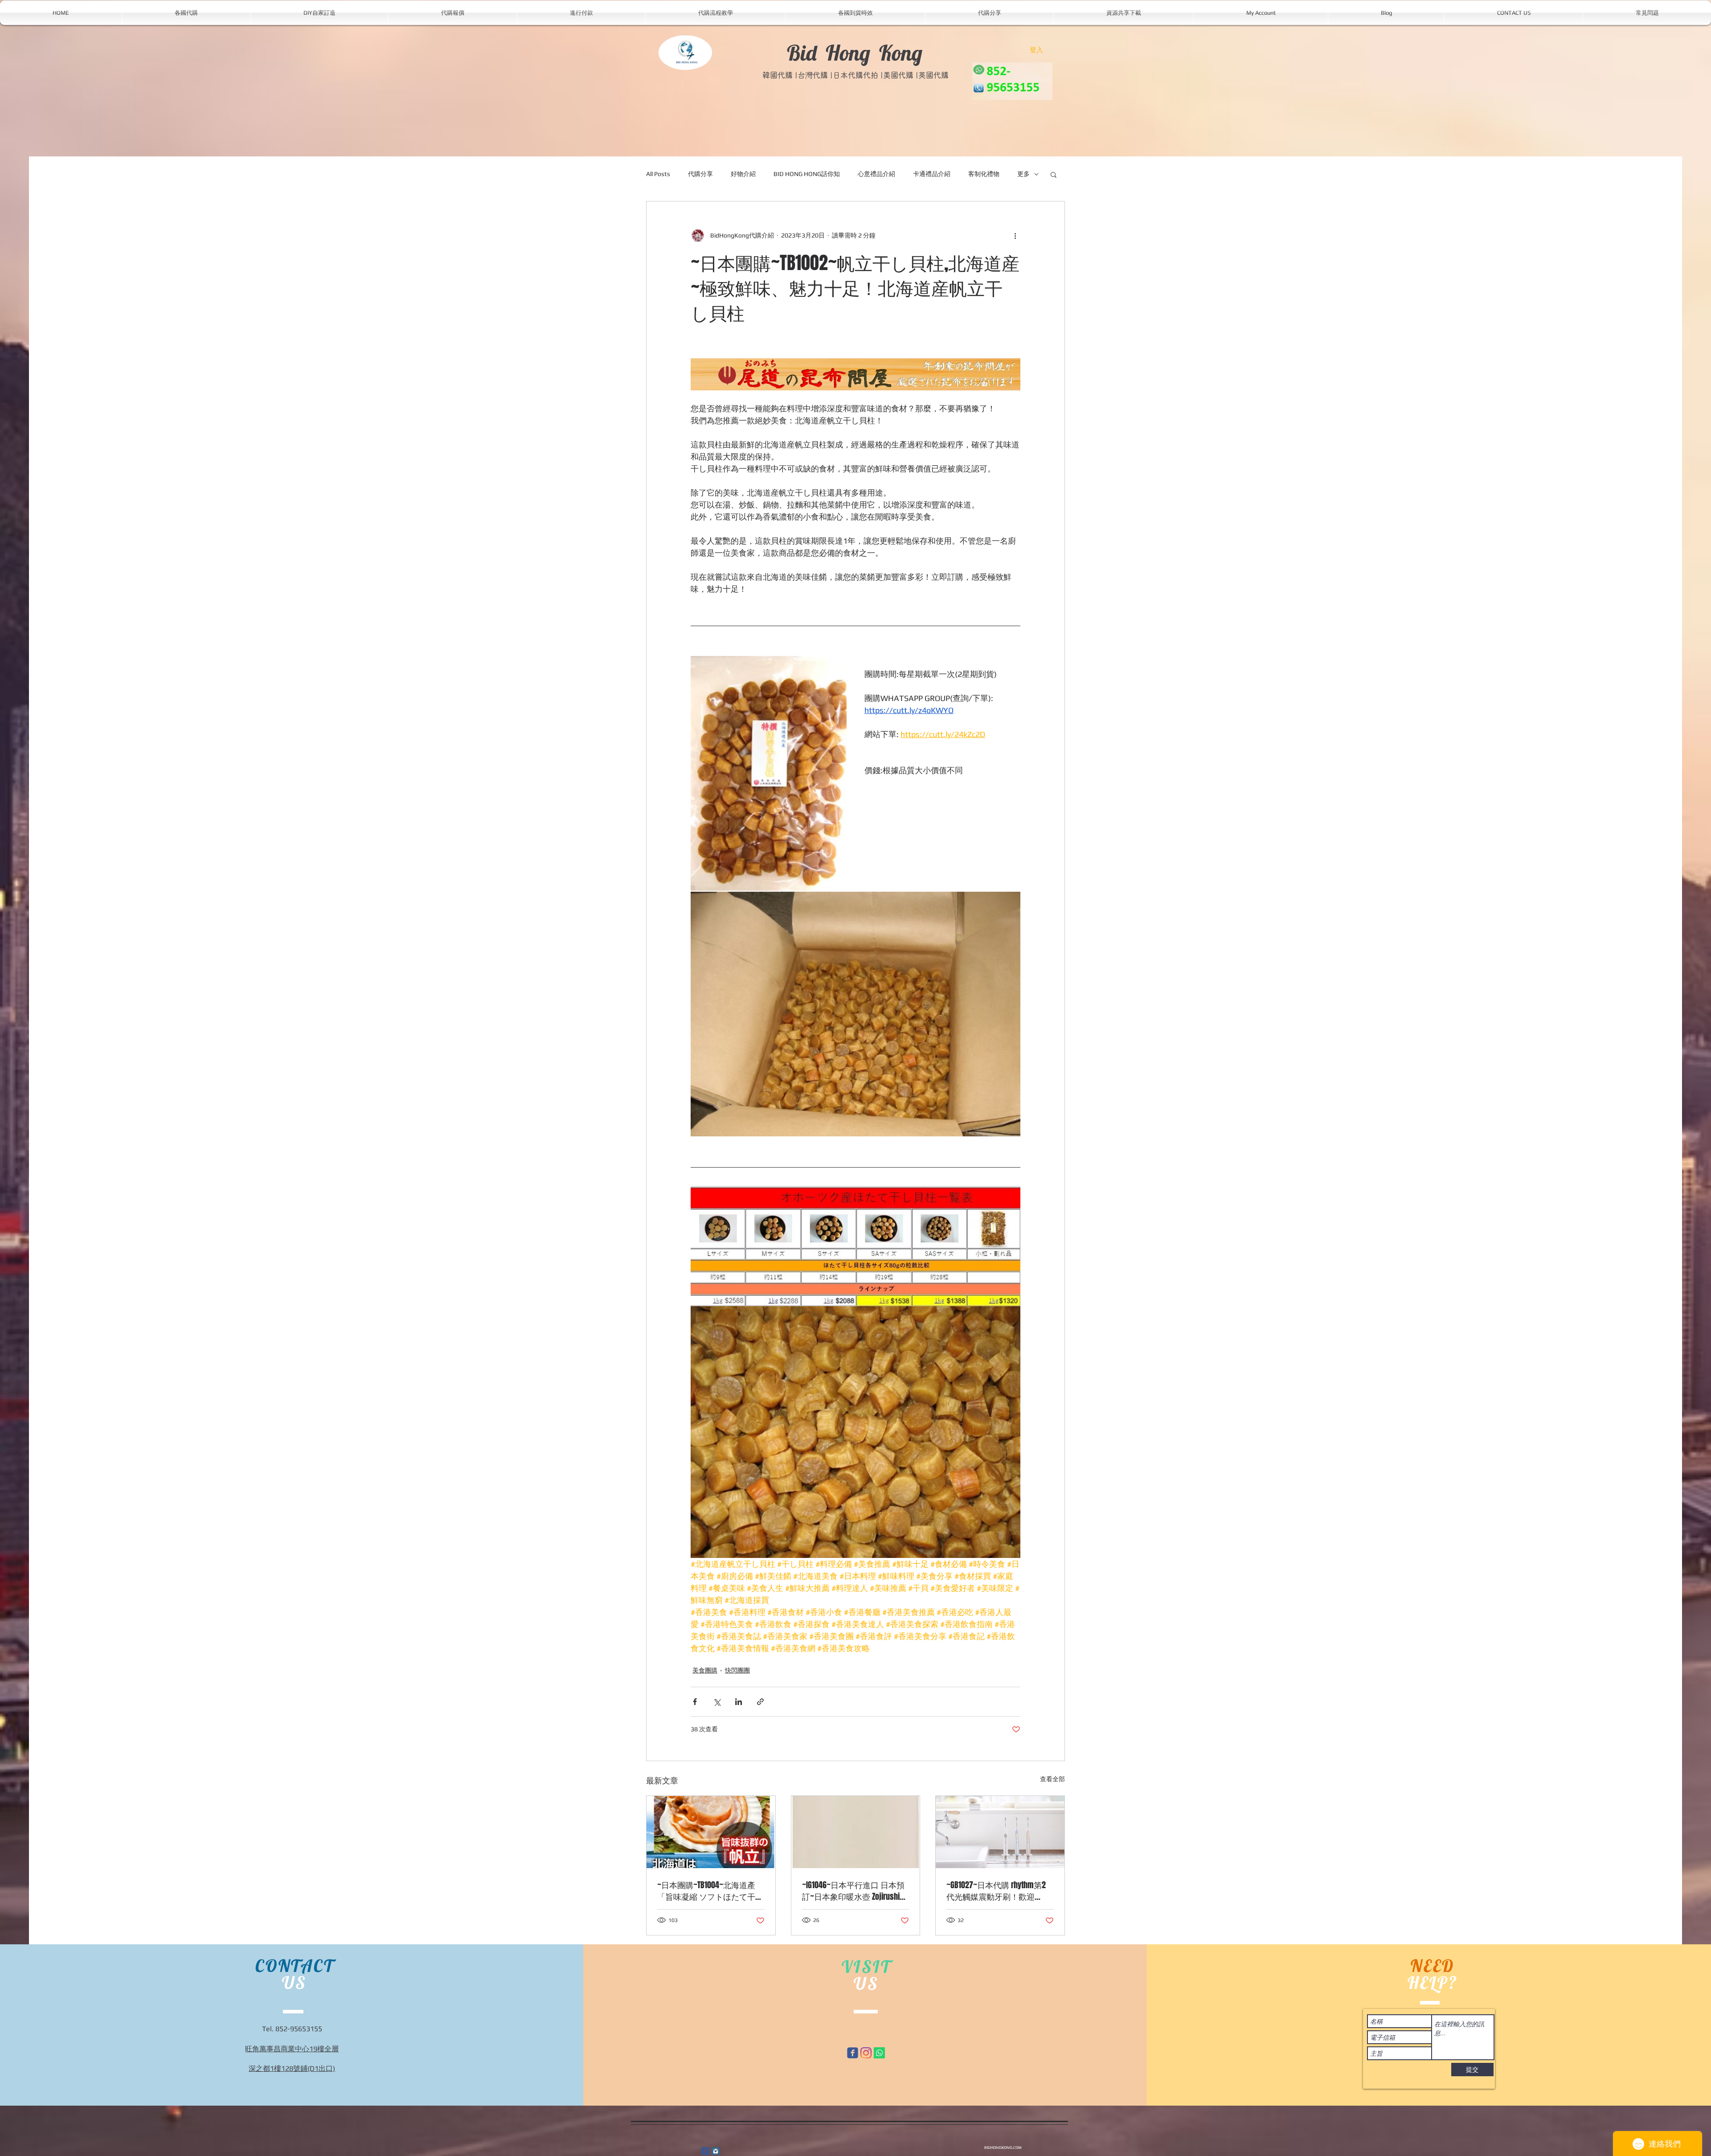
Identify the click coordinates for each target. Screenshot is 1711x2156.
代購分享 (700, 174)
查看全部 (1052, 1779)
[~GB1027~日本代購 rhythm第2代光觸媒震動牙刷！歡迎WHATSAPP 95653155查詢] (1000, 1832)
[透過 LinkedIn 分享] (739, 1702)
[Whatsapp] (879, 2053)
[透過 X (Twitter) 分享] (717, 1702)
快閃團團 (737, 1670)
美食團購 (705, 1670)
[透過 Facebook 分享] (695, 1702)
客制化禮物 (984, 174)
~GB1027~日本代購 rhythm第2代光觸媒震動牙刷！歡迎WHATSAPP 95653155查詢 (996, 1891)
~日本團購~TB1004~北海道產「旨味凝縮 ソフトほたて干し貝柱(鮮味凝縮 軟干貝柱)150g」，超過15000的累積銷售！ (710, 1891)
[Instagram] (866, 2053)
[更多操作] (1015, 235)
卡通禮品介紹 (932, 174)
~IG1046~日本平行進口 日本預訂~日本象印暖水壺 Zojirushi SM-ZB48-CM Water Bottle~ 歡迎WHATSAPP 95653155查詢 (853, 1891)
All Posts (658, 174)
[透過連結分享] (760, 1702)
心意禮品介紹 (876, 174)
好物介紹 (743, 174)
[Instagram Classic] (716, 2151)
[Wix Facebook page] (853, 2053)
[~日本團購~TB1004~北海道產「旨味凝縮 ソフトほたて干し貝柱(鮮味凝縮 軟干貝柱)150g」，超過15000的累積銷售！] (711, 1832)
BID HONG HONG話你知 (807, 174)
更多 (1023, 174)
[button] (1054, 174)
